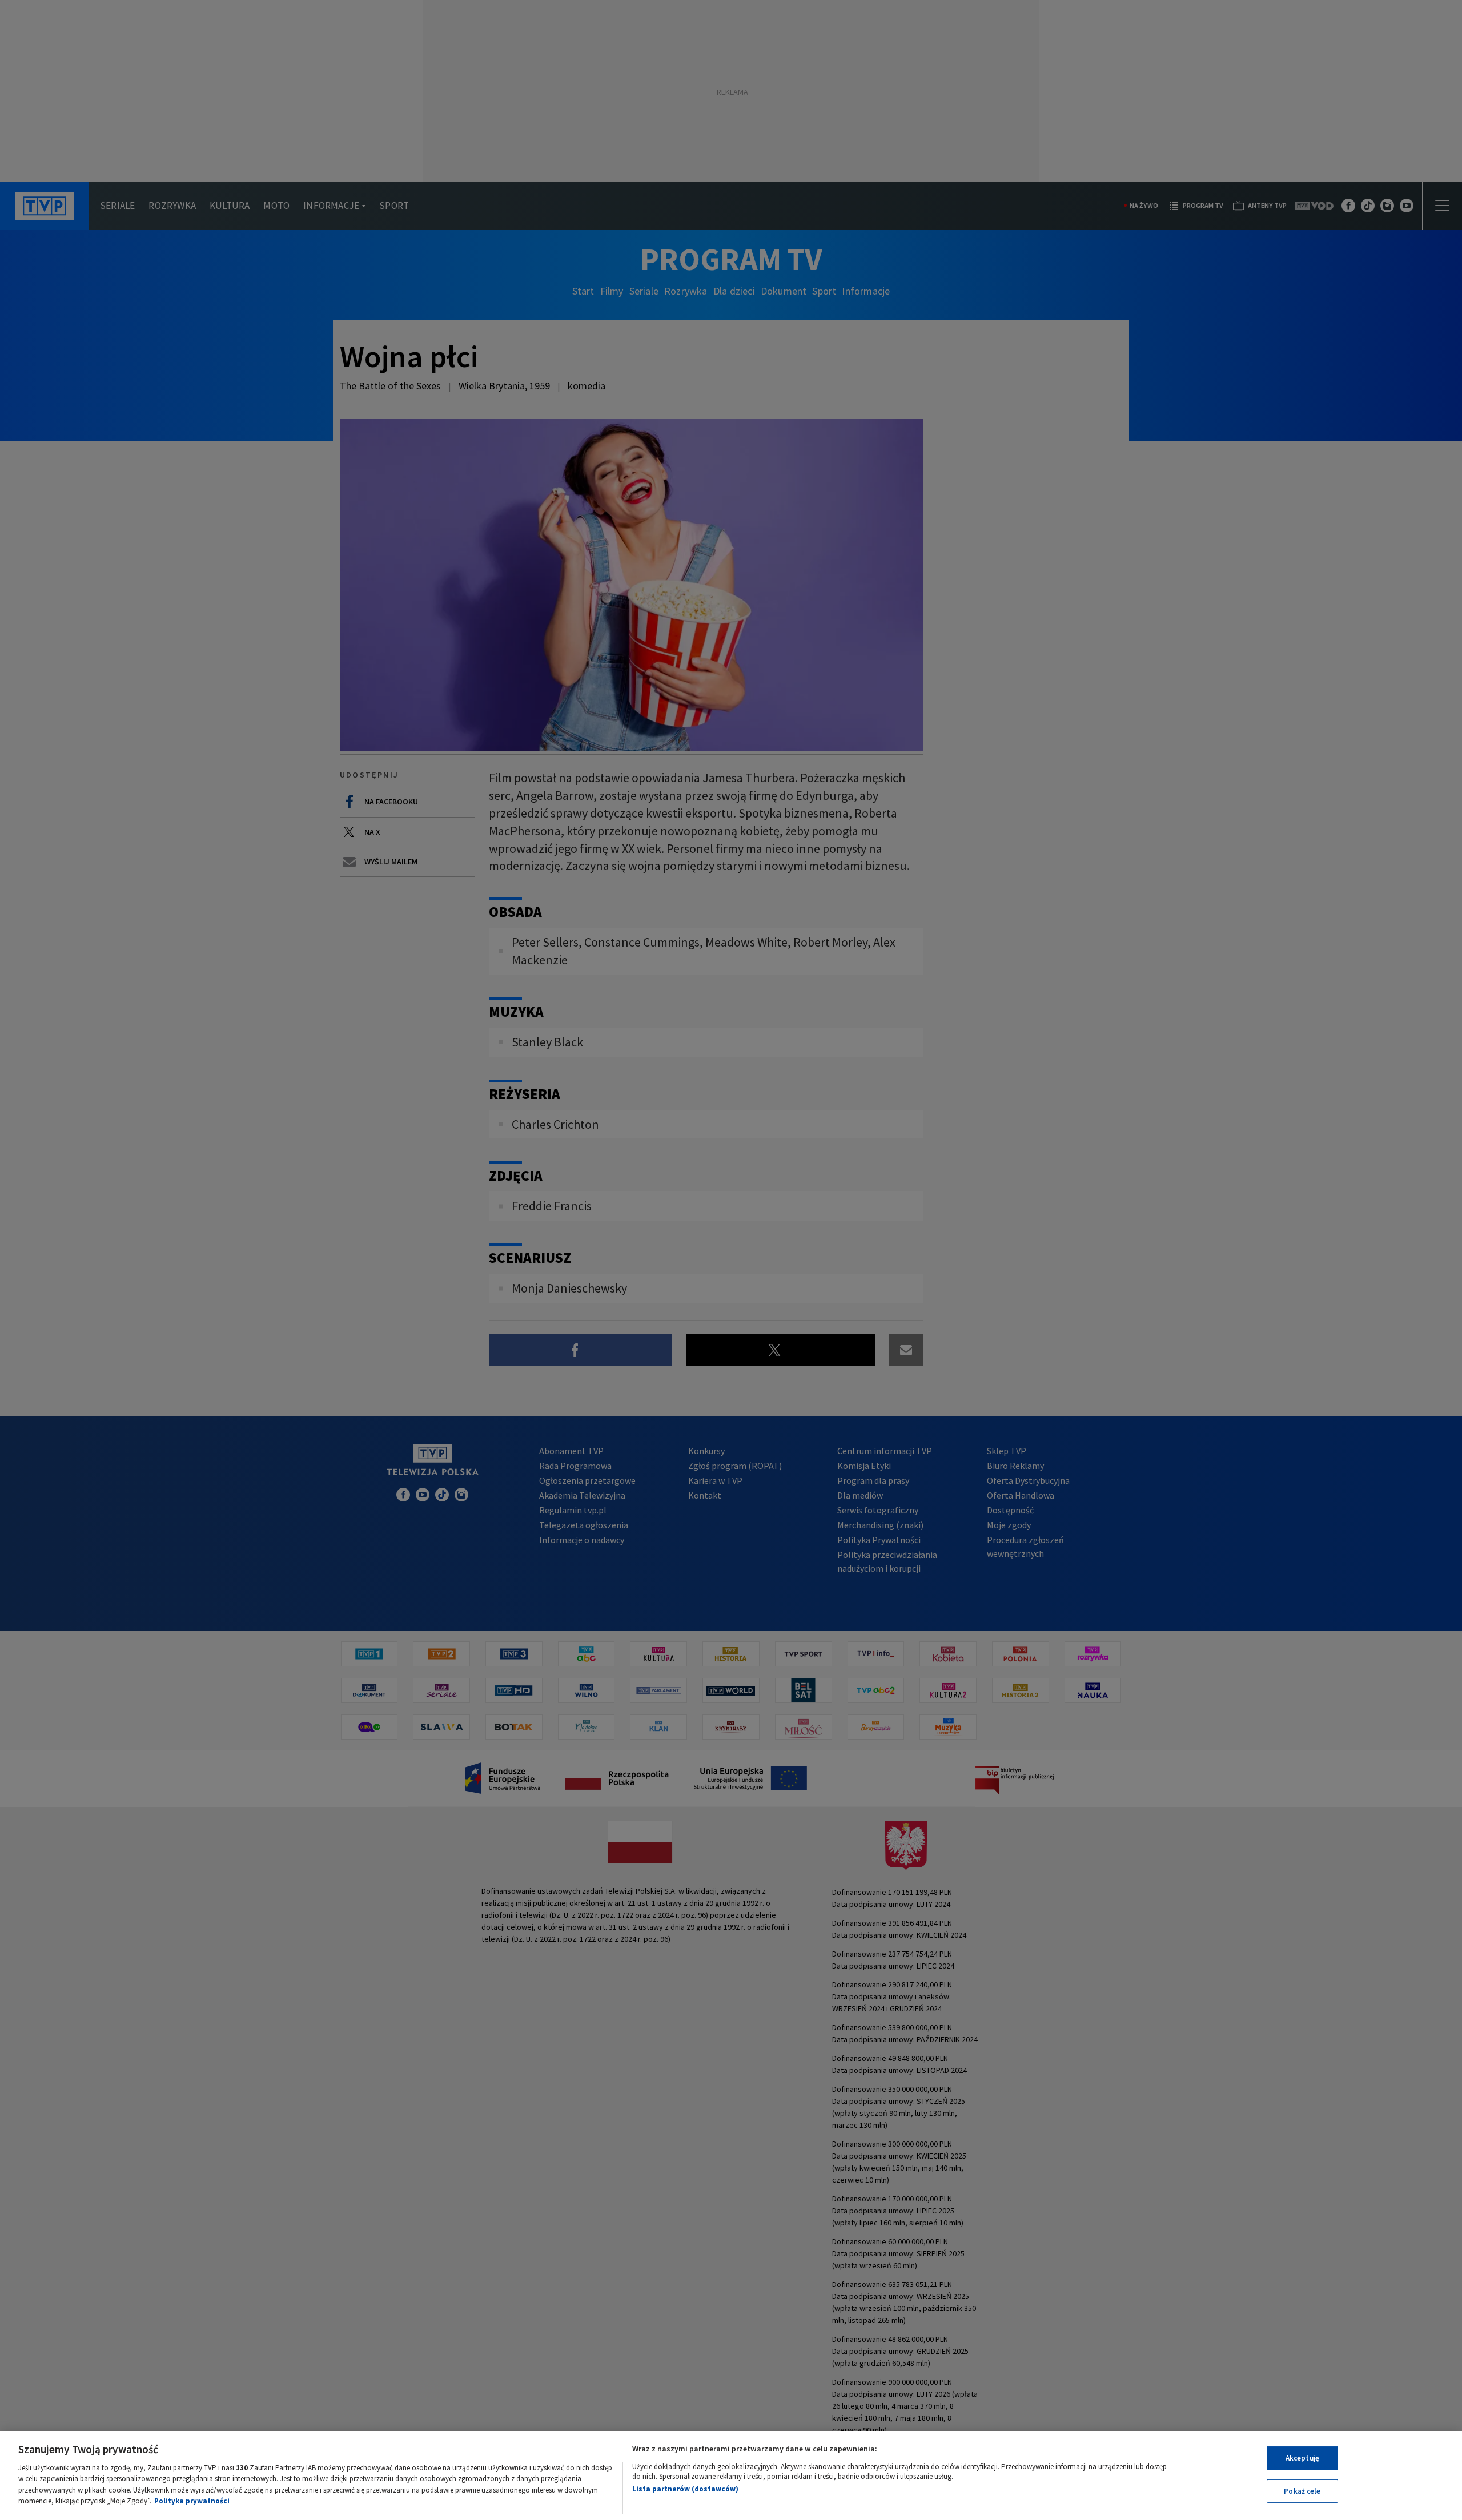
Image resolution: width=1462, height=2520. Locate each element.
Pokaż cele (1302, 2491)
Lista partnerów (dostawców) (685, 2489)
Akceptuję (1302, 2458)
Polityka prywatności (192, 2501)
